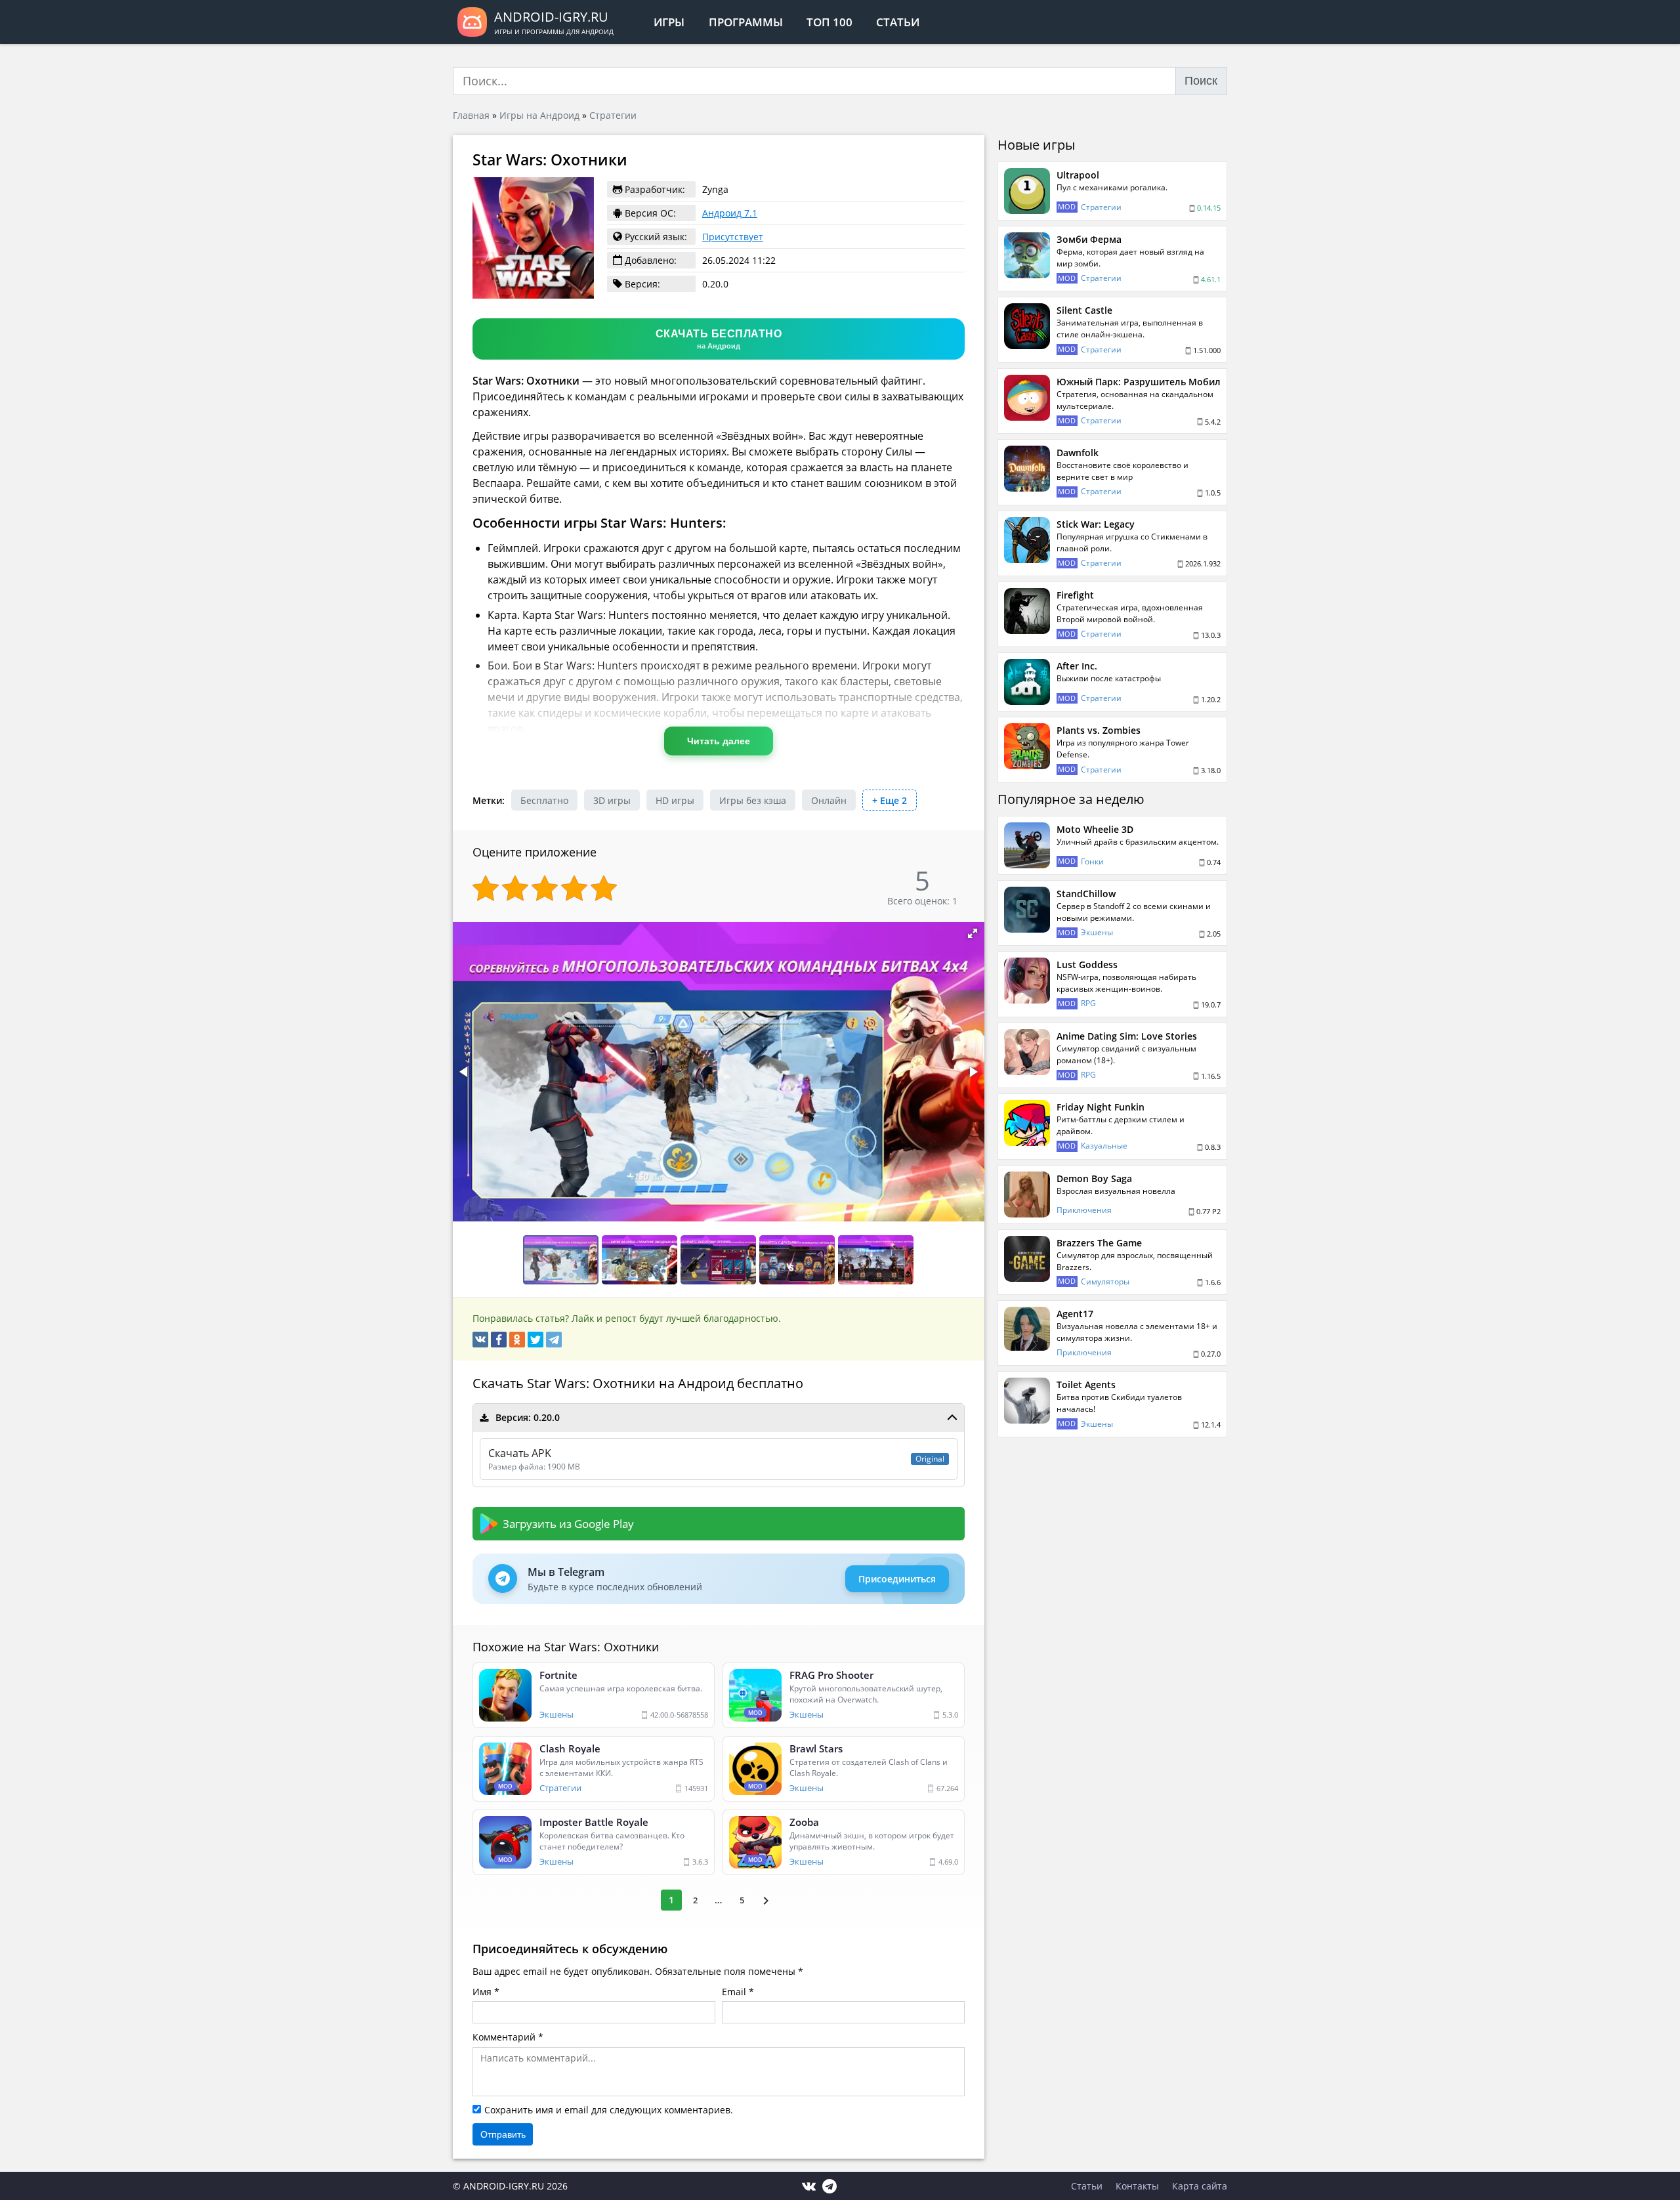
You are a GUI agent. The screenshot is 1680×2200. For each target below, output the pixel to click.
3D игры (612, 800)
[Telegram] (554, 1340)
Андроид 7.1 (730, 213)
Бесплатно (544, 800)
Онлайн (829, 800)
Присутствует (733, 237)
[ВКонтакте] (480, 1340)
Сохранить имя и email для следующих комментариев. (609, 2110)
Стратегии (613, 115)
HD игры (675, 800)
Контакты (1137, 2186)
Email (734, 1992)
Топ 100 (829, 22)
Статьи (898, 22)
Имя (482, 1992)
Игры (669, 22)
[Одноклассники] (517, 1340)
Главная (471, 115)
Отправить (503, 2134)
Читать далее (719, 741)
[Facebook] (499, 1340)
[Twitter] (535, 1340)
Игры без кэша (753, 800)
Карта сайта (1200, 2186)
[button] (973, 933)
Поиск (1201, 81)
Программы (746, 22)
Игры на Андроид (539, 115)
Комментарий (504, 2037)
